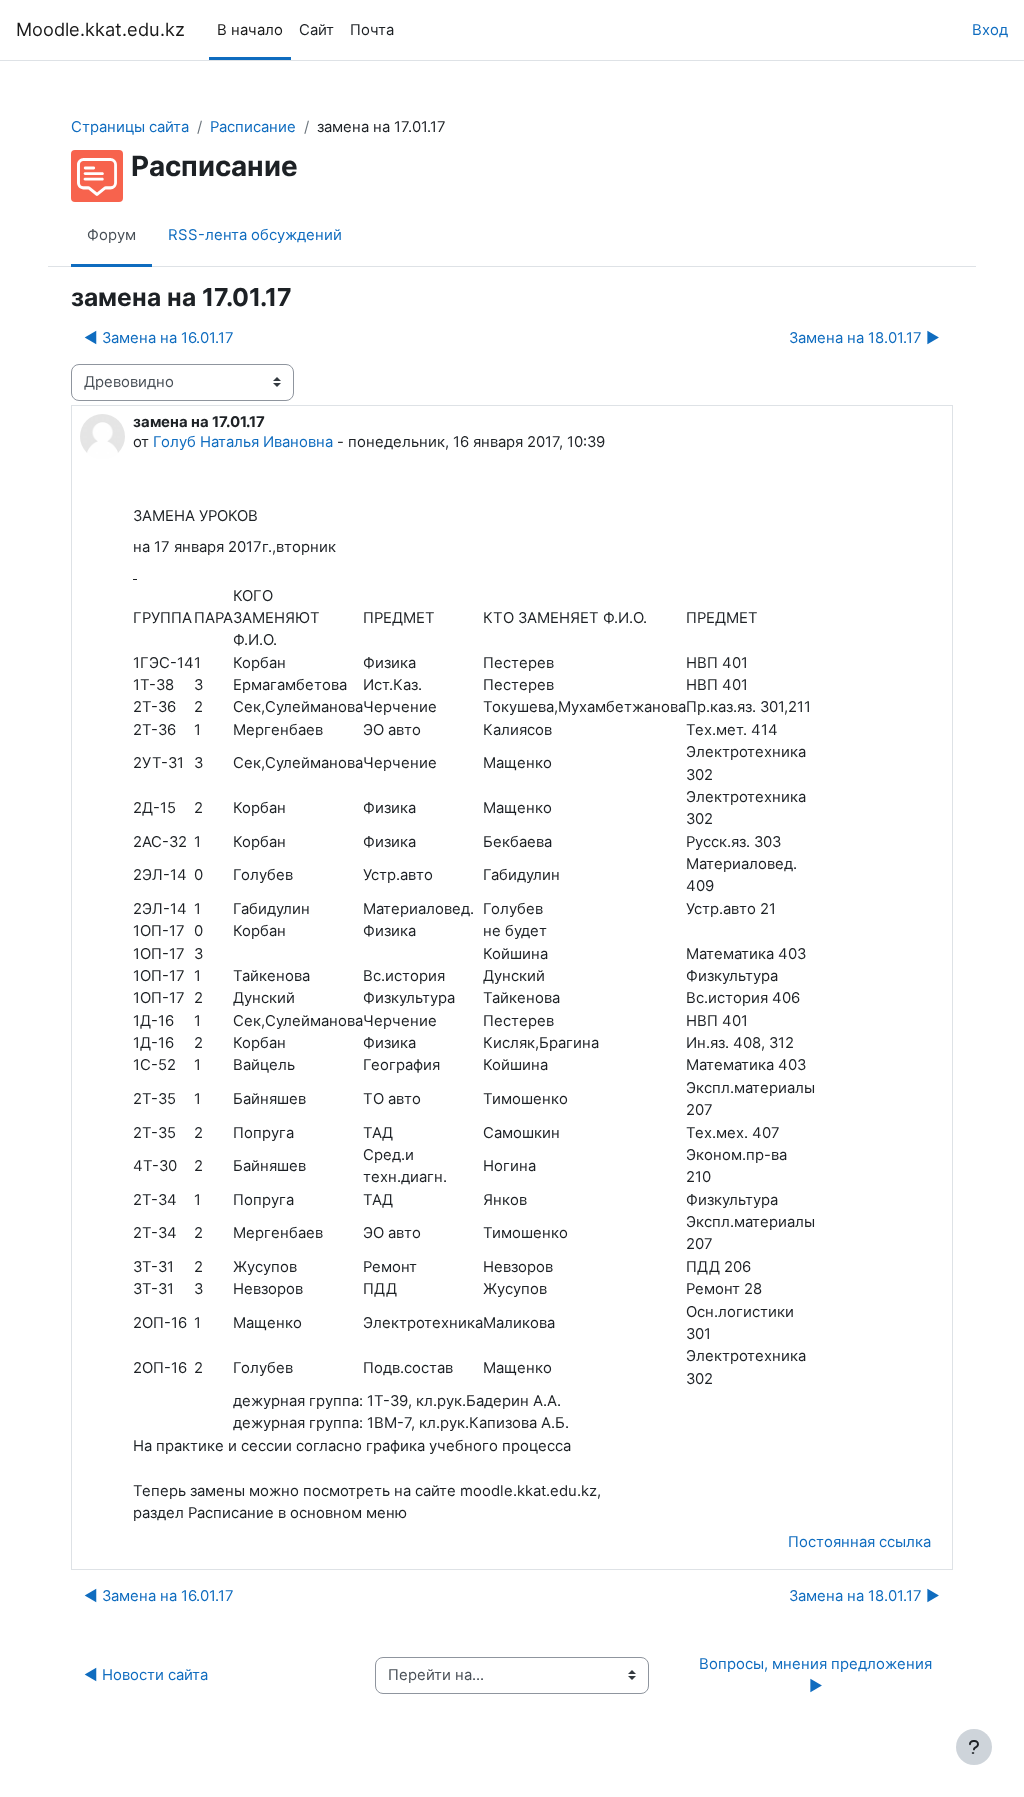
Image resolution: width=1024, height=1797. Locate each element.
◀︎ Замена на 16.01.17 (159, 338)
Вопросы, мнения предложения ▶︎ (817, 1675)
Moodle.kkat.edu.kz (100, 29)
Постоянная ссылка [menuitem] (859, 1542)
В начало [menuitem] (250, 30)
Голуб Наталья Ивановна (243, 442)
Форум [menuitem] (111, 235)
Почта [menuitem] (372, 30)
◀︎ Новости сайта (146, 1675)
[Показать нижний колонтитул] (974, 1747)
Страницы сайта (130, 127)
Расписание (253, 127)
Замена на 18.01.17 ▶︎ (864, 338)
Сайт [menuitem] (316, 30)
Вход (990, 30)
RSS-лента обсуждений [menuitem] (255, 235)
